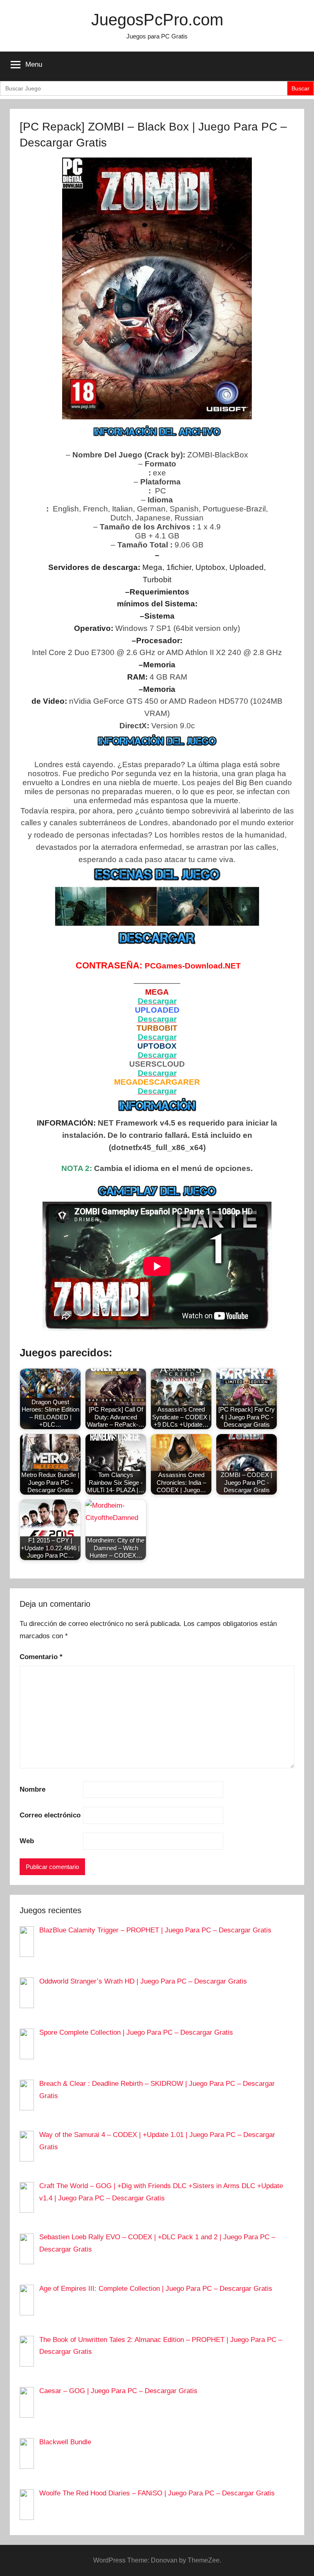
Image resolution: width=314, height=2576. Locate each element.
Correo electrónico (50, 1815)
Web (27, 1841)
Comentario (41, 1657)
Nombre (33, 1789)
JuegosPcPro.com (157, 20)
